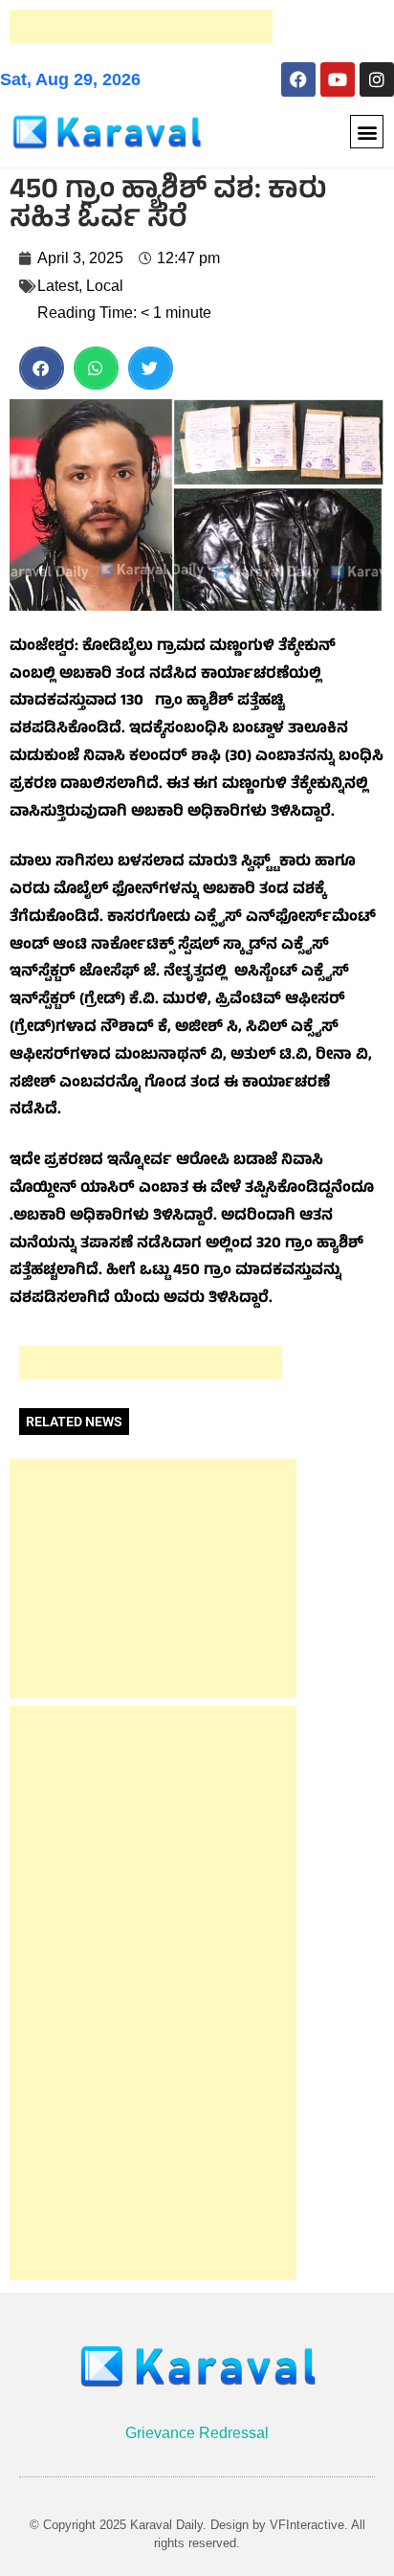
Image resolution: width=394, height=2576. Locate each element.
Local (105, 286)
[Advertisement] (141, 26)
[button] (367, 132)
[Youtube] (338, 79)
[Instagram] (377, 79)
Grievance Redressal (197, 2433)
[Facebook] (298, 79)
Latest (58, 286)
